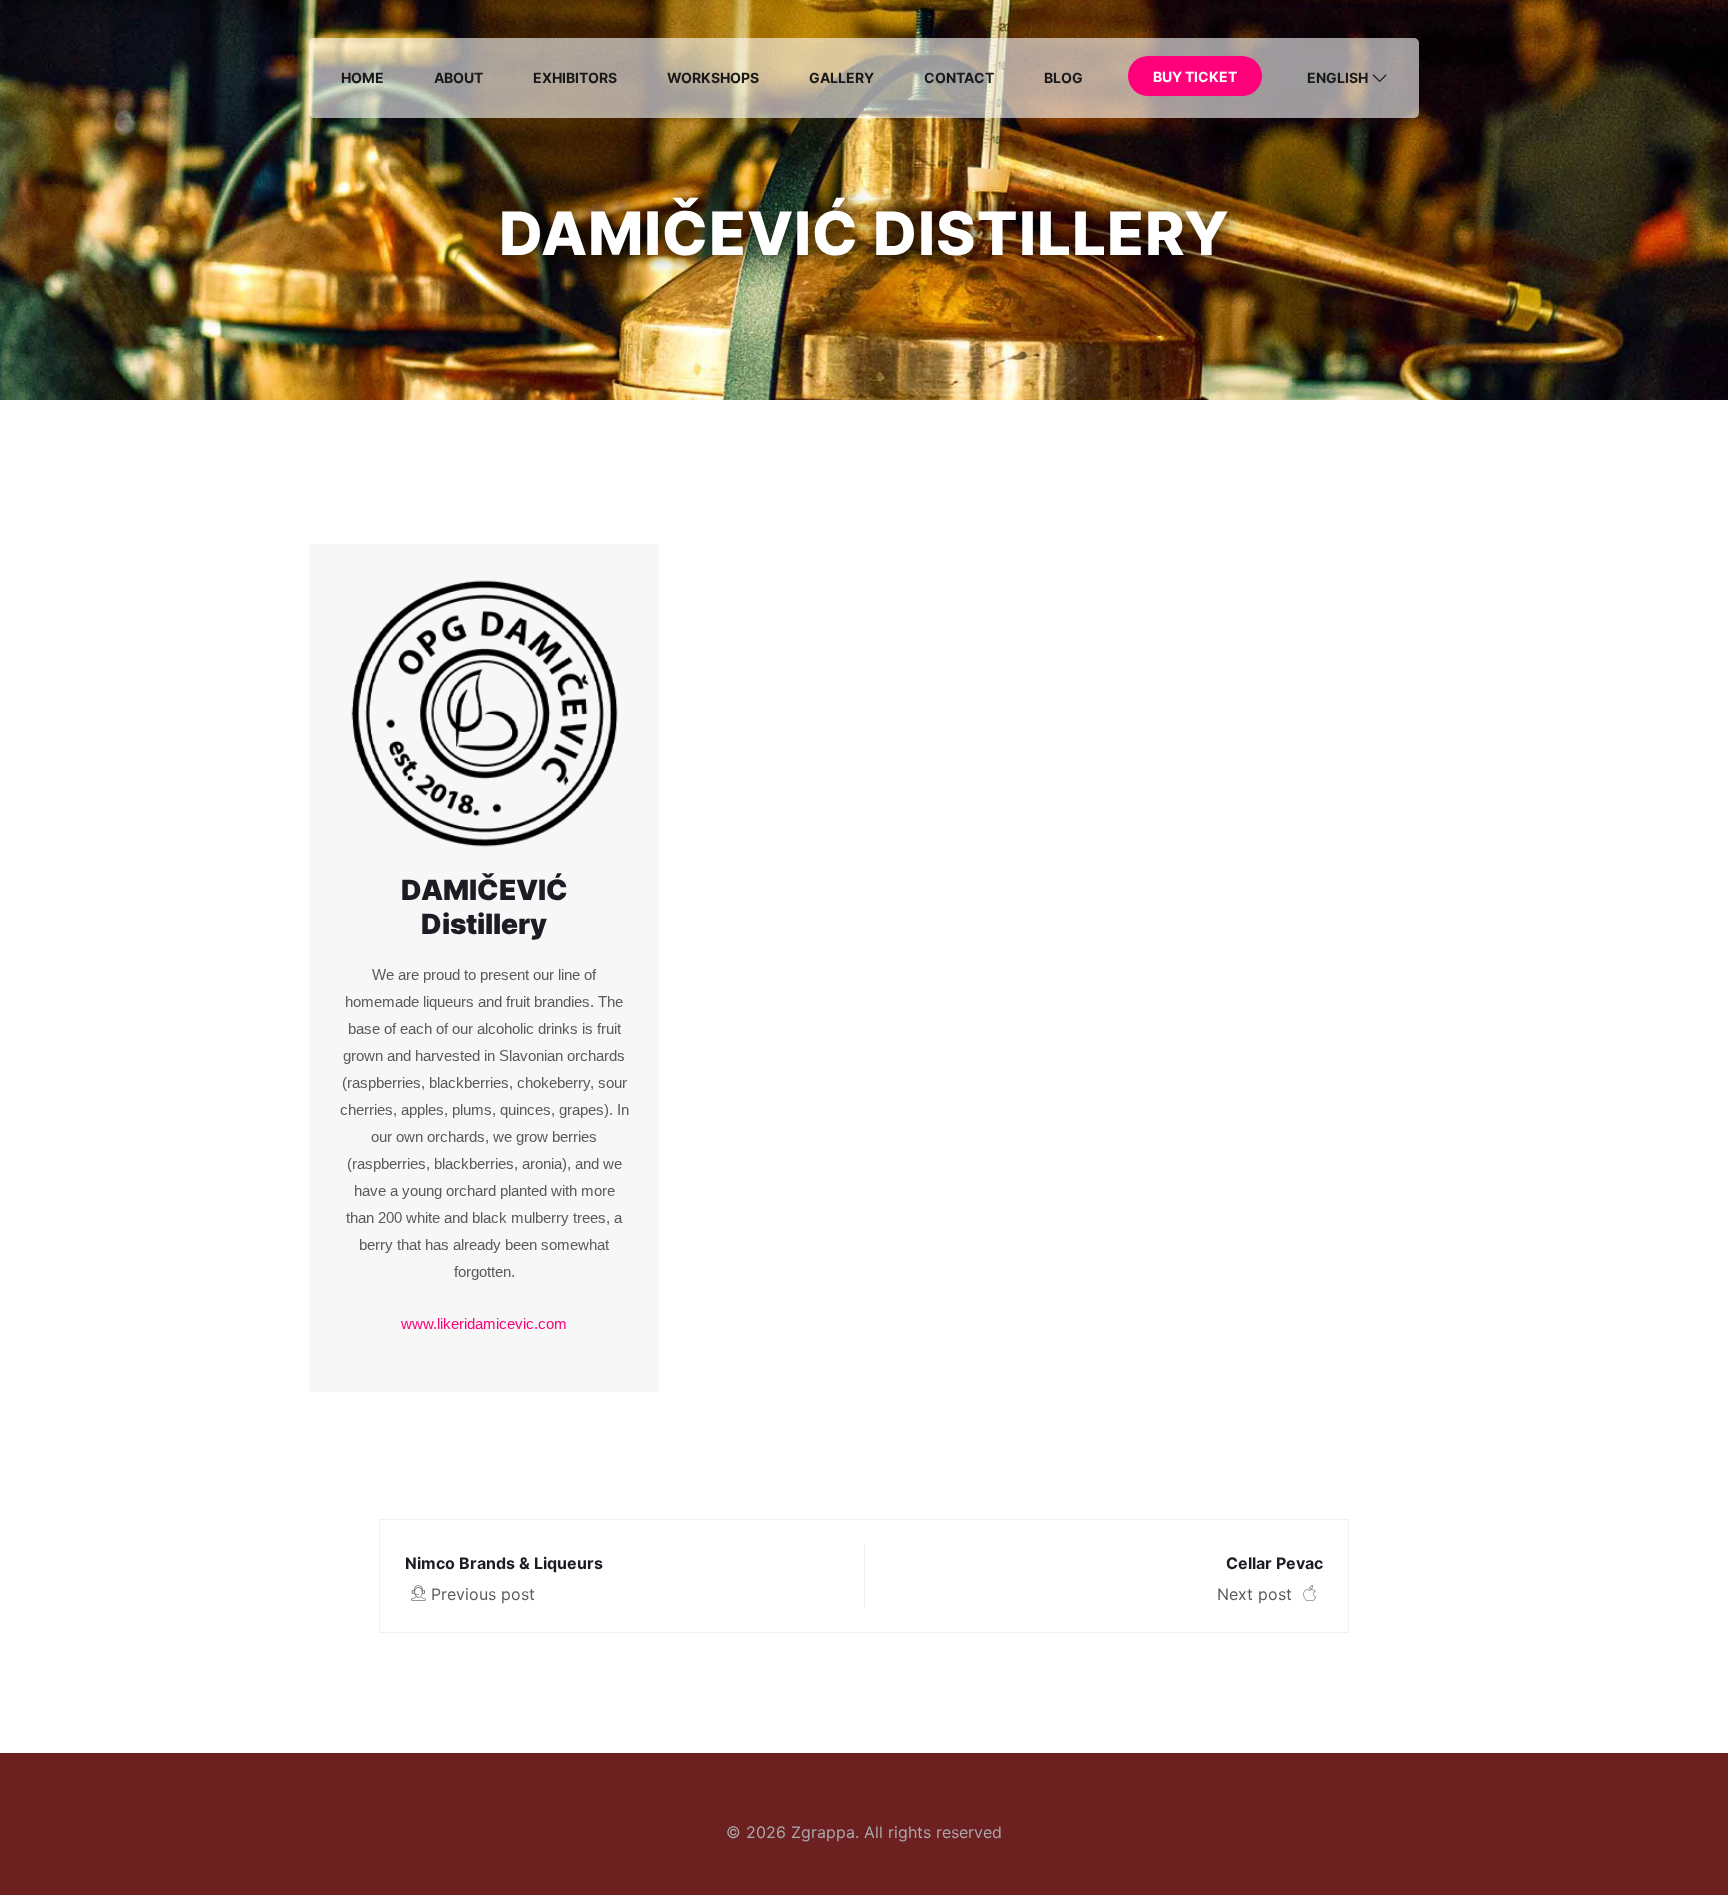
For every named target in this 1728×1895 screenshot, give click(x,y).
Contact (959, 77)
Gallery (841, 77)
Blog (1063, 77)
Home (362, 77)
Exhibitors (575, 77)
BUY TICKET (1195, 76)
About (458, 77)
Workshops (713, 77)
